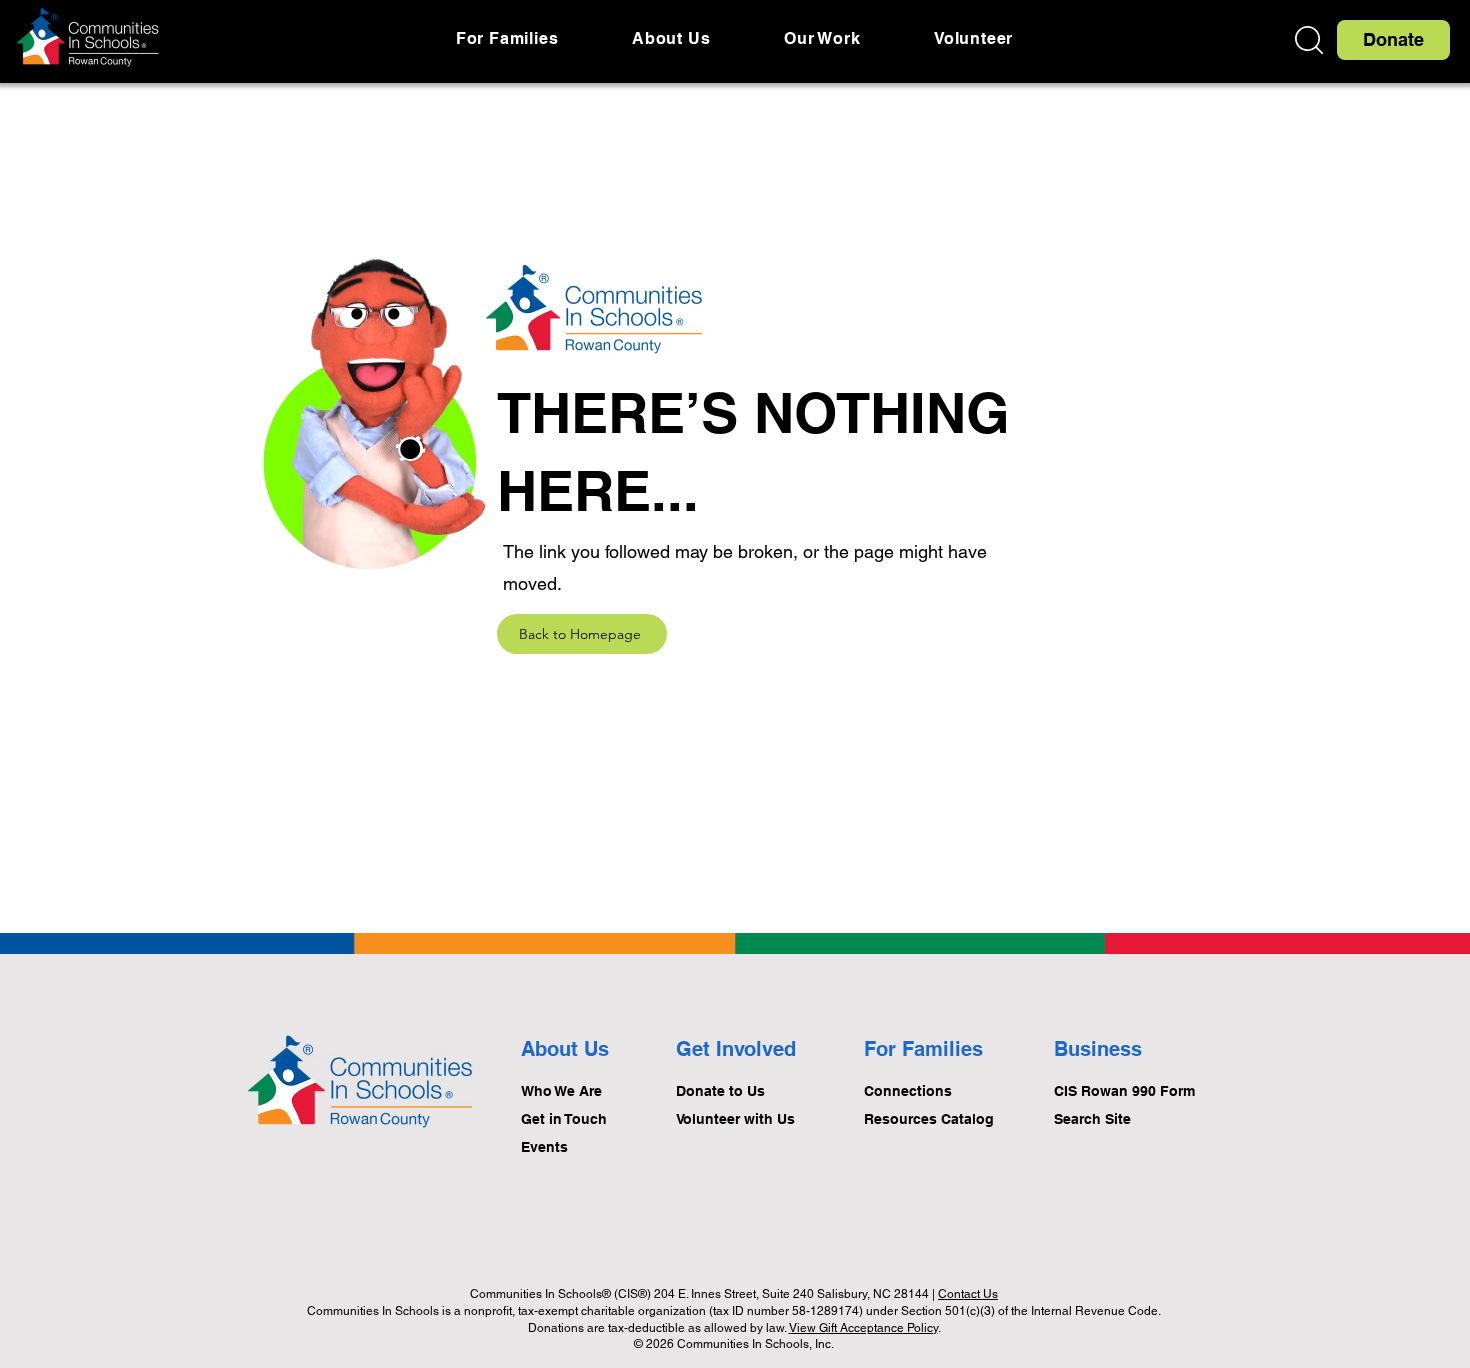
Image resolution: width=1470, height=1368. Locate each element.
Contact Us (968, 1294)
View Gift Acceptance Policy (863, 1328)
